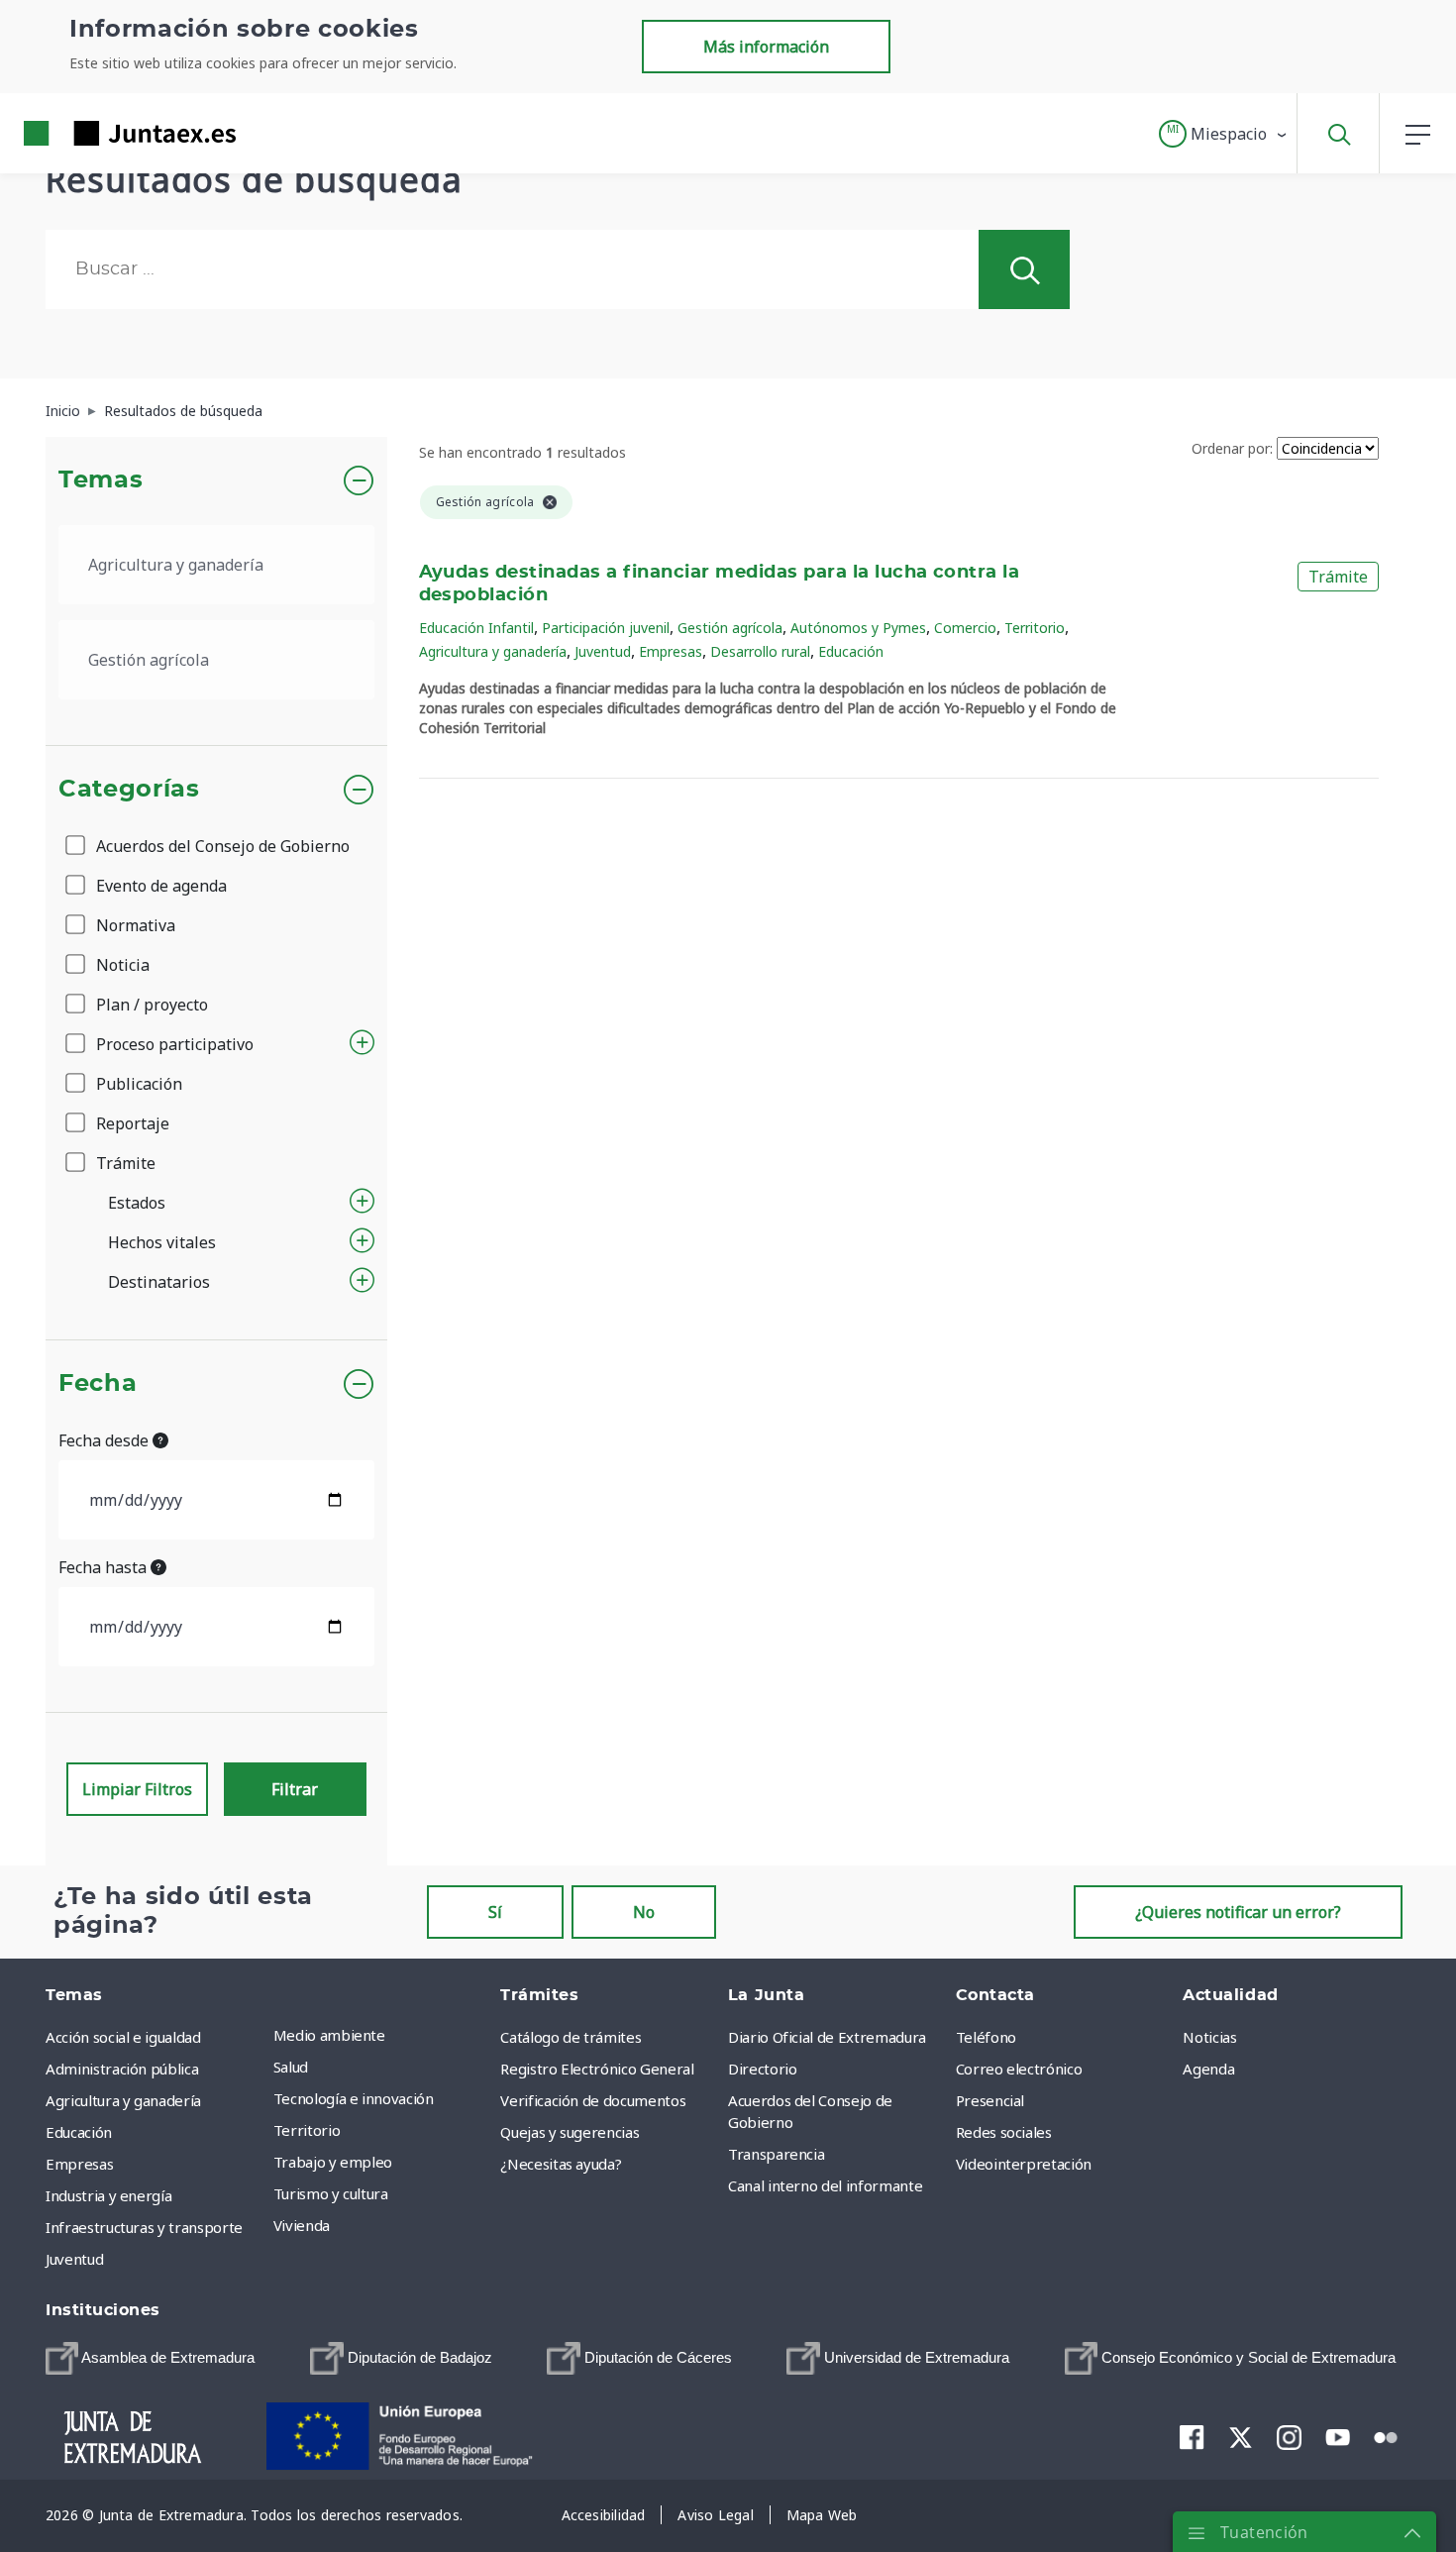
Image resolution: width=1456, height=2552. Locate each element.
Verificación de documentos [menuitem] (593, 2100)
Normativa (134, 925)
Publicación (137, 1084)
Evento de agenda (159, 886)
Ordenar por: (1232, 448)
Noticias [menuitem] (1209, 2037)
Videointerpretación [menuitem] (1024, 2164)
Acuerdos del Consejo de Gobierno (221, 846)
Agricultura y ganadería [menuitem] (123, 2100)
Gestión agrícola (730, 628)
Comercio (965, 628)
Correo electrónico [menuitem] (1019, 2069)
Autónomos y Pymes (858, 628)
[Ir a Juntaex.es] (94, 133)
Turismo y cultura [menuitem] (331, 2193)
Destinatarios (159, 1282)
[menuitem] (150, 2358)
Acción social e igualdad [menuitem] (123, 2037)
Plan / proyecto (150, 1005)
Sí (495, 1912)
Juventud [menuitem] (74, 2259)
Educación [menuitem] (79, 2132)
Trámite (124, 1163)
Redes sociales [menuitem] (1004, 2132)
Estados (137, 1203)
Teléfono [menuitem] (986, 2037)
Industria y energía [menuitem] (108, 2195)
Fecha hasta (104, 1567)
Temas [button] (101, 480)
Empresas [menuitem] (79, 2164)
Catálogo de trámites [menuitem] (571, 2037)
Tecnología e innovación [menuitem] (354, 2098)
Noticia (121, 965)
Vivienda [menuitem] (302, 2225)
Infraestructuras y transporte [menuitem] (144, 2227)
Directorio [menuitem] (763, 2069)
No (644, 1912)
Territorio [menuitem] (307, 2130)
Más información (766, 47)
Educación (851, 651)
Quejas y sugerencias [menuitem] (570, 2132)
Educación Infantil (476, 628)
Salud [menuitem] (291, 2067)
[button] (1224, 134)
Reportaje (131, 1123)
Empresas (671, 651)
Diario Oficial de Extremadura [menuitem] (827, 2037)
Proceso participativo (173, 1044)
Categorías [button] (129, 790)
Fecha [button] (98, 1384)
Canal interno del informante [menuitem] (825, 2185)
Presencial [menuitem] (990, 2100)
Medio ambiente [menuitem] (329, 2035)
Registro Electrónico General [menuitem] (597, 2069)
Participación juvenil (606, 628)
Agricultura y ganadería (493, 651)
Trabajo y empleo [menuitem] (333, 2162)
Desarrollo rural (760, 651)
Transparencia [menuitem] (776, 2154)
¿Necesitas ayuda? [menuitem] (561, 2164)
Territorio (1035, 628)
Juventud (603, 651)
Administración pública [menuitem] (122, 2069)
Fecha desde (105, 1440)
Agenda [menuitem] (1208, 2069)
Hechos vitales (162, 1242)
